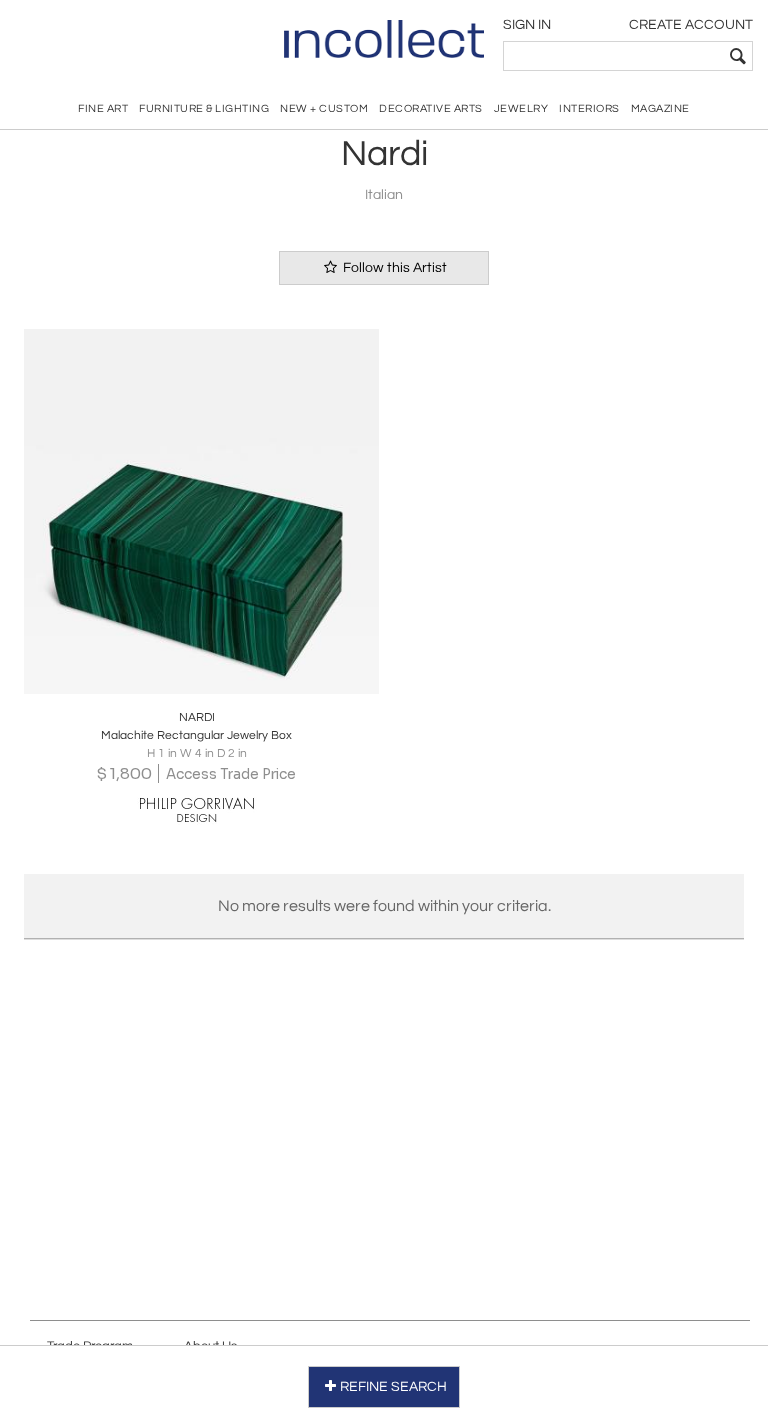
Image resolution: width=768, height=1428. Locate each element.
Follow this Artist (393, 268)
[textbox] (613, 56)
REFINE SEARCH (393, 1387)
